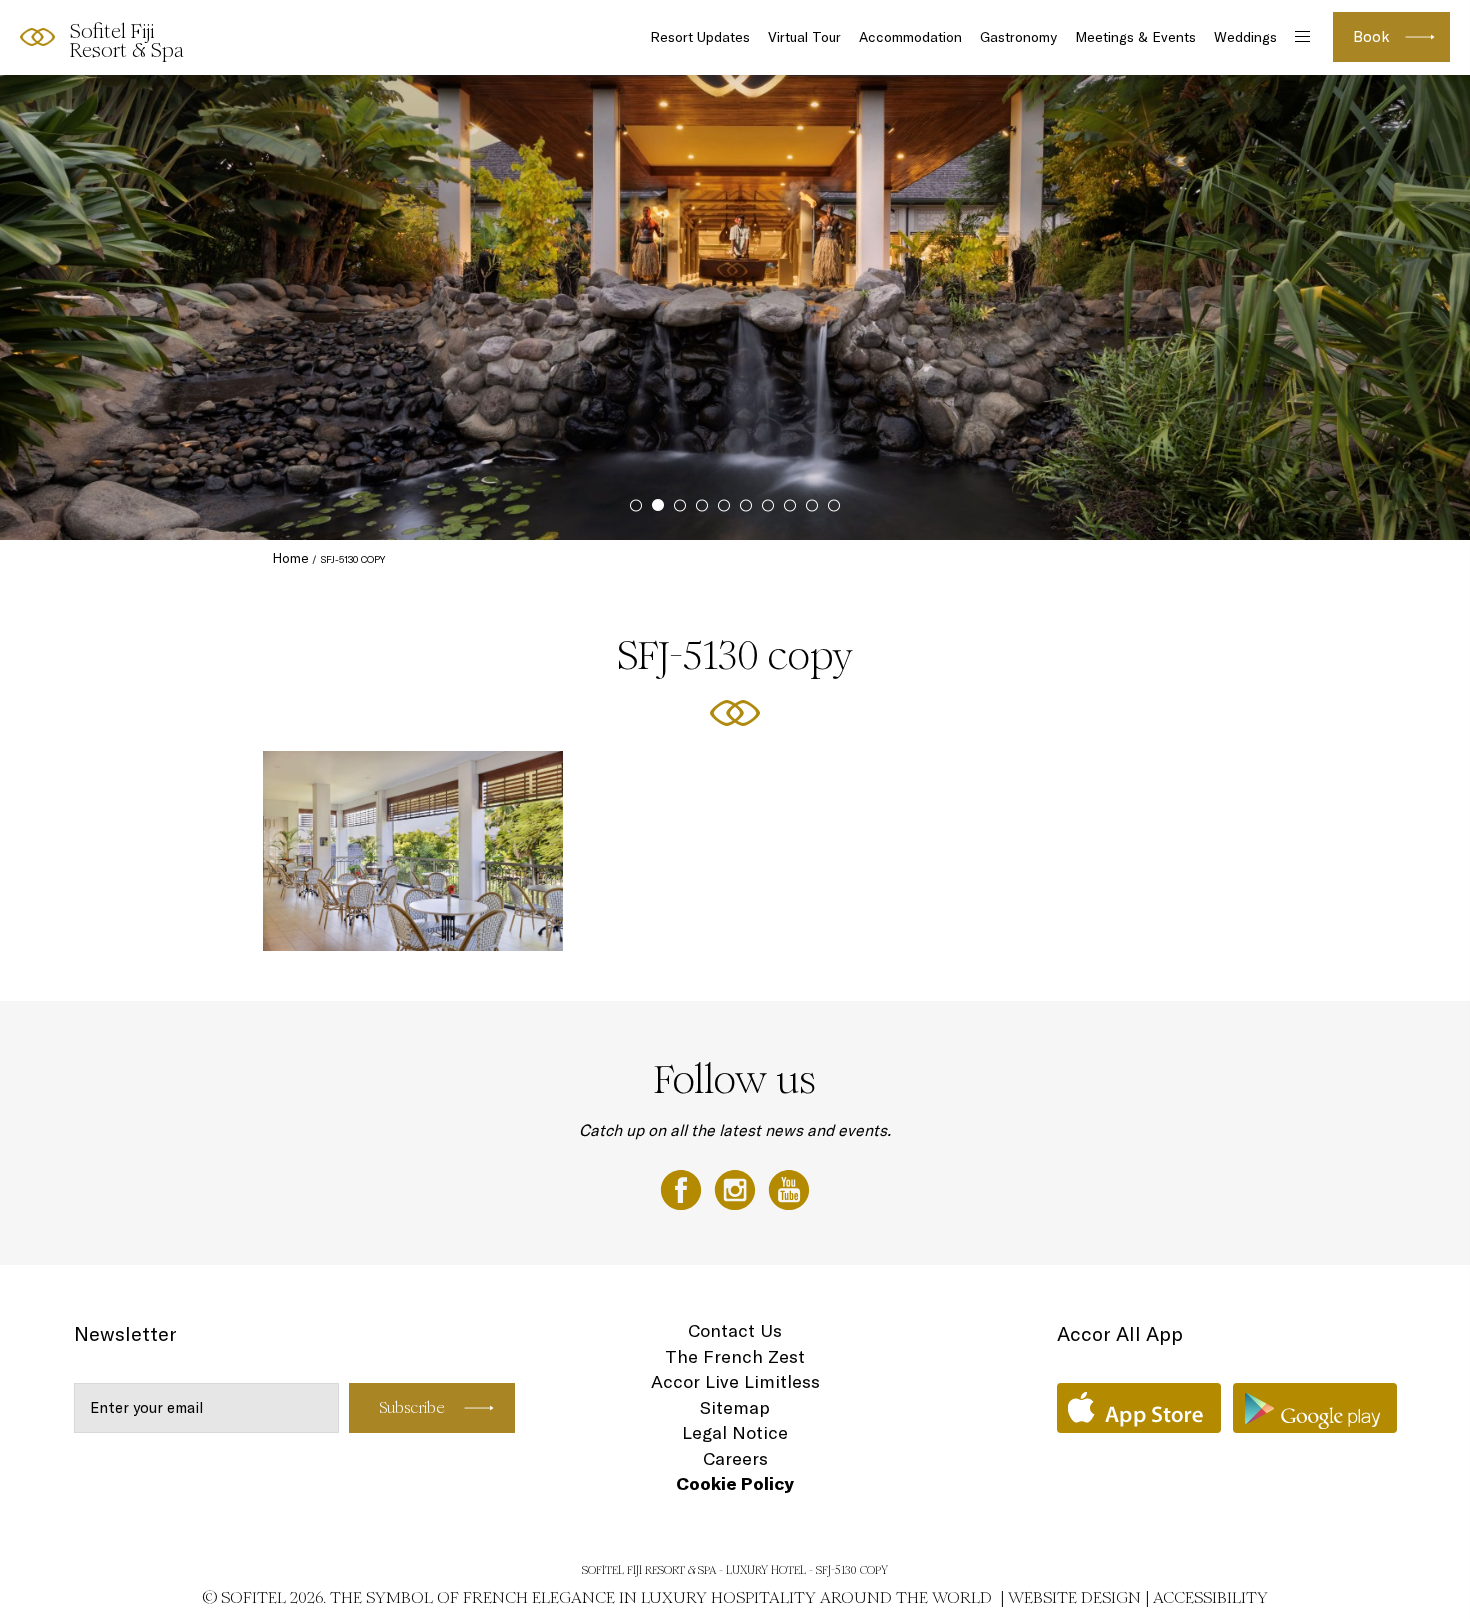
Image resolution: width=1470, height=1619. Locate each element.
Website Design (1074, 1597)
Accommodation (910, 37)
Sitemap (735, 1407)
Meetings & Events (1135, 37)
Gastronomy (1018, 37)
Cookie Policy (735, 1483)
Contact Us (735, 1330)
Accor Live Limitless (735, 1381)
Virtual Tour (804, 37)
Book (1371, 36)
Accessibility (1210, 1597)
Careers (735, 1458)
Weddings (1245, 37)
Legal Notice (735, 1432)
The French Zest (735, 1356)
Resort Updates (700, 37)
